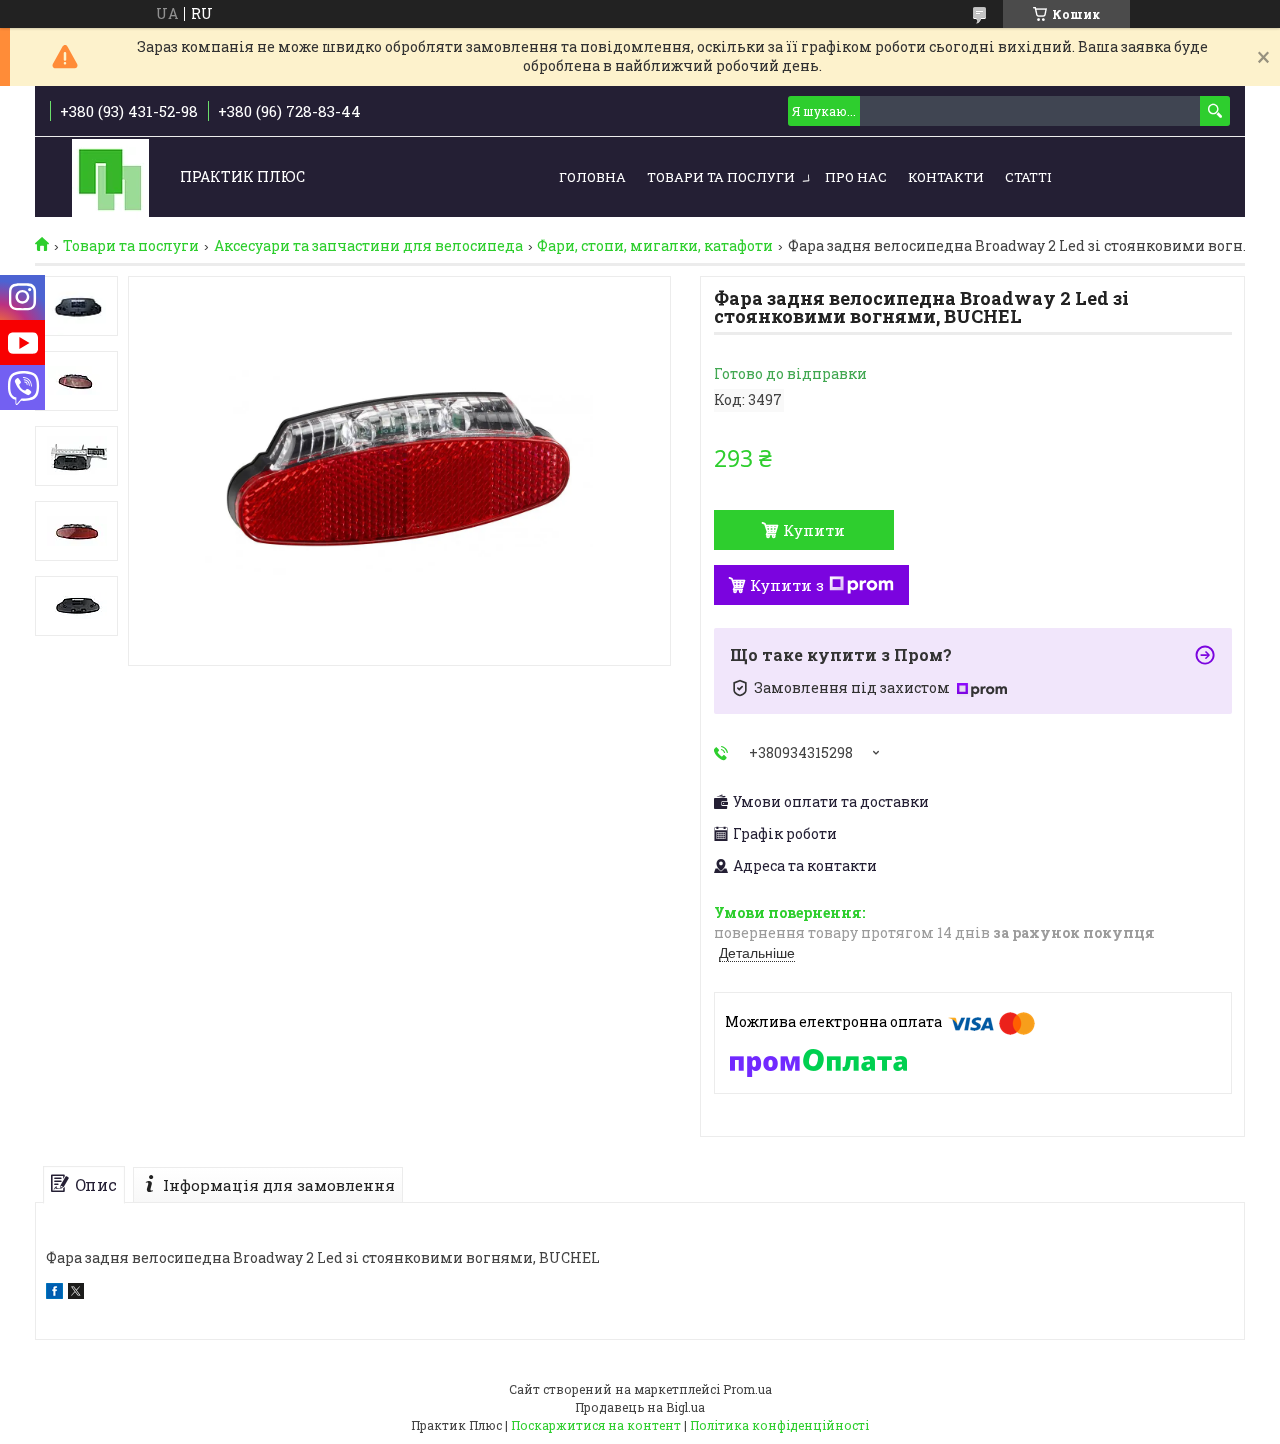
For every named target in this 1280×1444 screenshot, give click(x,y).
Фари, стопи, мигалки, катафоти (655, 246)
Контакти (946, 177)
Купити (814, 530)
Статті (1028, 177)
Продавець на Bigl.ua (640, 1407)
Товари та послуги (721, 177)
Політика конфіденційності (779, 1425)
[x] (76, 1293)
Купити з (787, 585)
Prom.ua (747, 1389)
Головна (592, 177)
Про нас (856, 177)
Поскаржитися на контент (596, 1425)
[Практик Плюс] (110, 177)
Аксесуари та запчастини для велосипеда (368, 246)
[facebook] (54, 1293)
